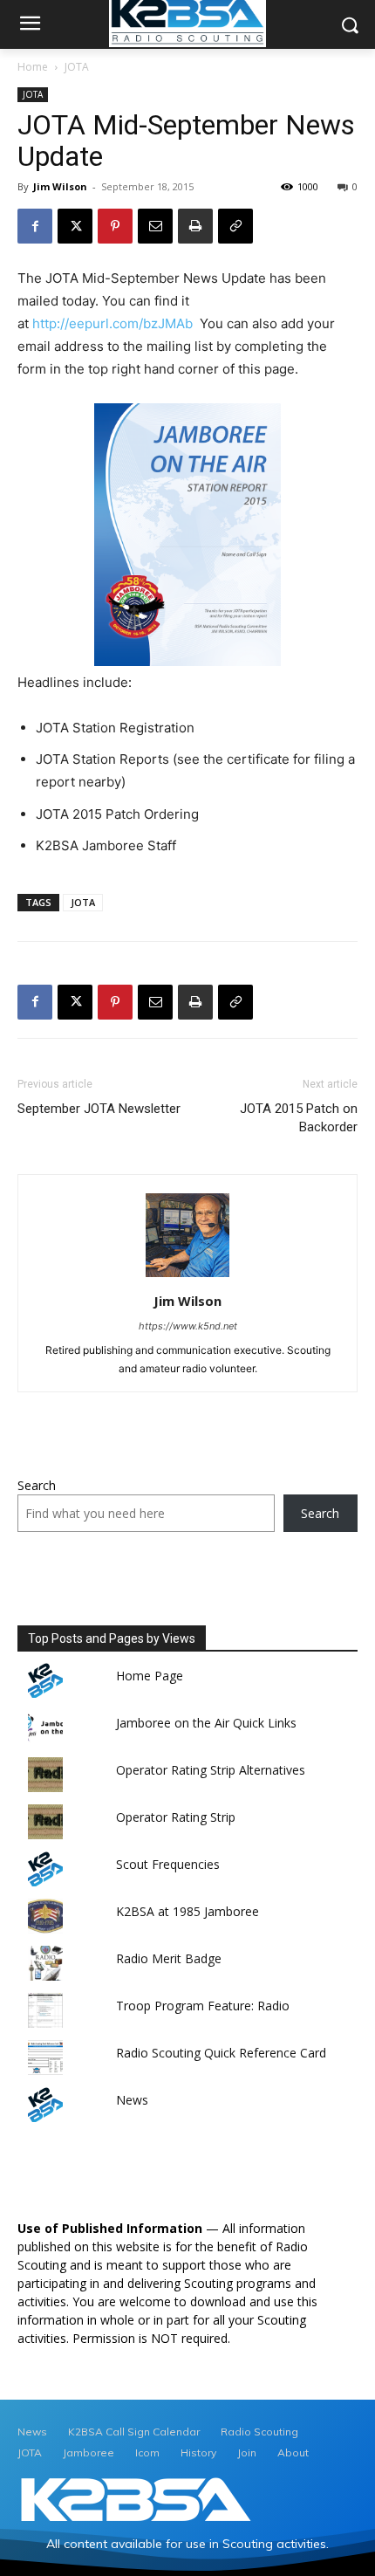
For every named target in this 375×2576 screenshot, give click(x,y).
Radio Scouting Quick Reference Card (221, 2053)
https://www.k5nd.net (188, 1326)
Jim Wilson (60, 186)
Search (37, 1485)
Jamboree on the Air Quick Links (206, 1723)
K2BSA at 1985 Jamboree (187, 1911)
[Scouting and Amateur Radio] (136, 2500)
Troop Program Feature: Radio (203, 2006)
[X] (75, 226)
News (132, 2100)
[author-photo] (187, 1277)
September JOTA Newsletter (99, 1109)
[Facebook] (35, 226)
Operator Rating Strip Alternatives (211, 1770)
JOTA (77, 67)
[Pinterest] (115, 226)
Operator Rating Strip (176, 1817)
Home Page (150, 1676)
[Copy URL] (235, 226)
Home (33, 67)
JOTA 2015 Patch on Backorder (299, 1118)
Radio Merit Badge (169, 1958)
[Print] (195, 226)
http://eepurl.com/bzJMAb (112, 323)
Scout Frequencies (168, 1864)
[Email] (155, 226)
